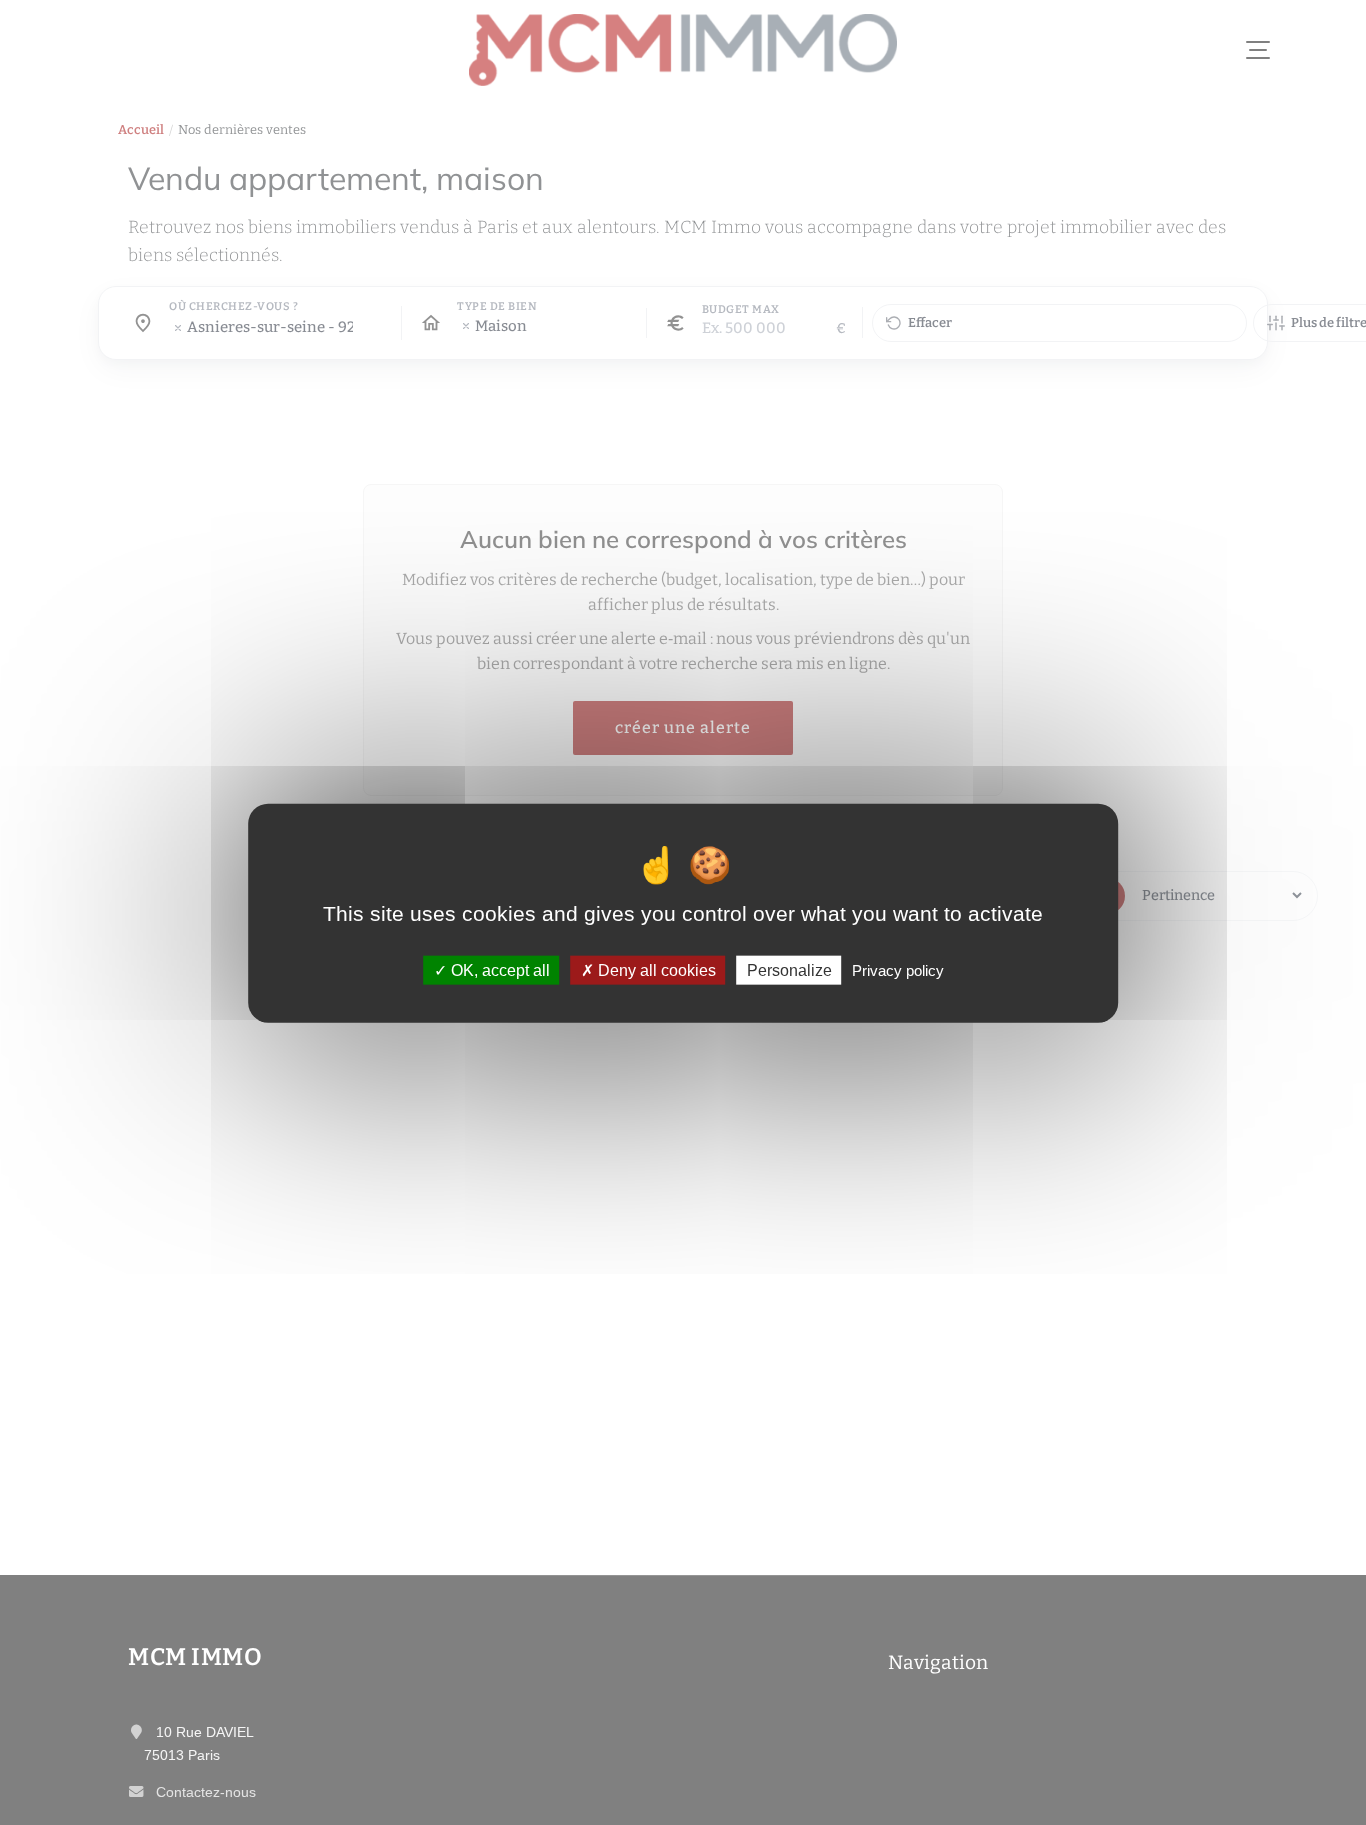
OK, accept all (498, 969)
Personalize (789, 969)
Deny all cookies (655, 969)
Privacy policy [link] (898, 969)
